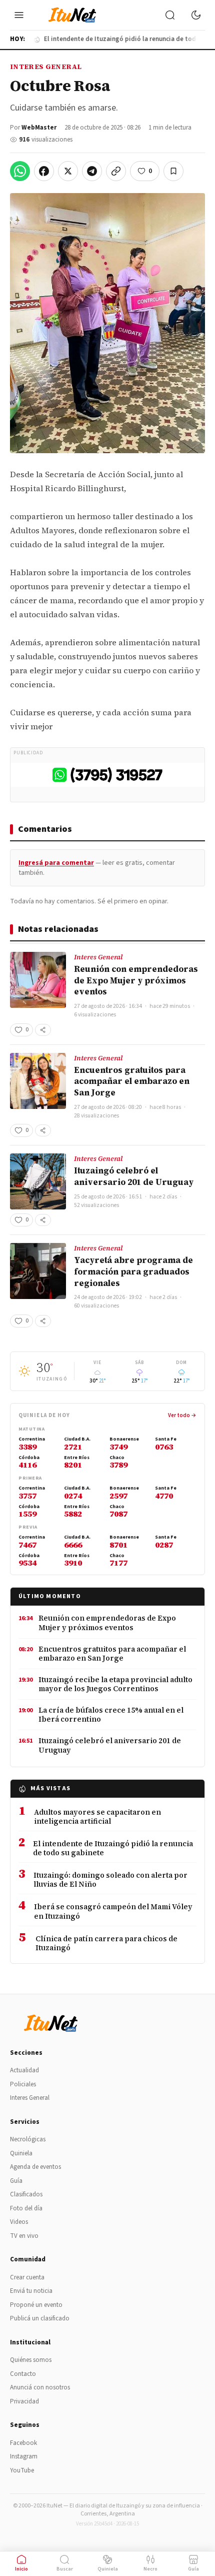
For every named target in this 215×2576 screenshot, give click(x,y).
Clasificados (26, 2194)
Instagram (24, 2456)
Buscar (65, 2569)
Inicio (21, 2569)
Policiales (23, 2084)
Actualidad (24, 2070)
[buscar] (170, 15)
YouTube (22, 2470)
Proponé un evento (36, 2305)
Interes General (46, 67)
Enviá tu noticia (31, 2291)
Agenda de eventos (35, 2167)
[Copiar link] (116, 171)
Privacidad (24, 2401)
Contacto (23, 2374)
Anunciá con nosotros (40, 2387)
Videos (19, 2222)
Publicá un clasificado (40, 2318)
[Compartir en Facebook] (44, 171)
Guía (16, 2181)
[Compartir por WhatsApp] (20, 171)
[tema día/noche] (196, 15)
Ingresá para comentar (56, 863)
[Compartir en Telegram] (92, 171)
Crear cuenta (27, 2277)
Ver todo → (182, 1415)
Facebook (23, 2443)
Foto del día (26, 2208)
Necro (150, 2569)
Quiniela (21, 2153)
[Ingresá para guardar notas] (173, 171)
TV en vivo (24, 2236)
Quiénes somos (31, 2360)
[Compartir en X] (68, 171)
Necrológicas (28, 2139)
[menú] (19, 15)
